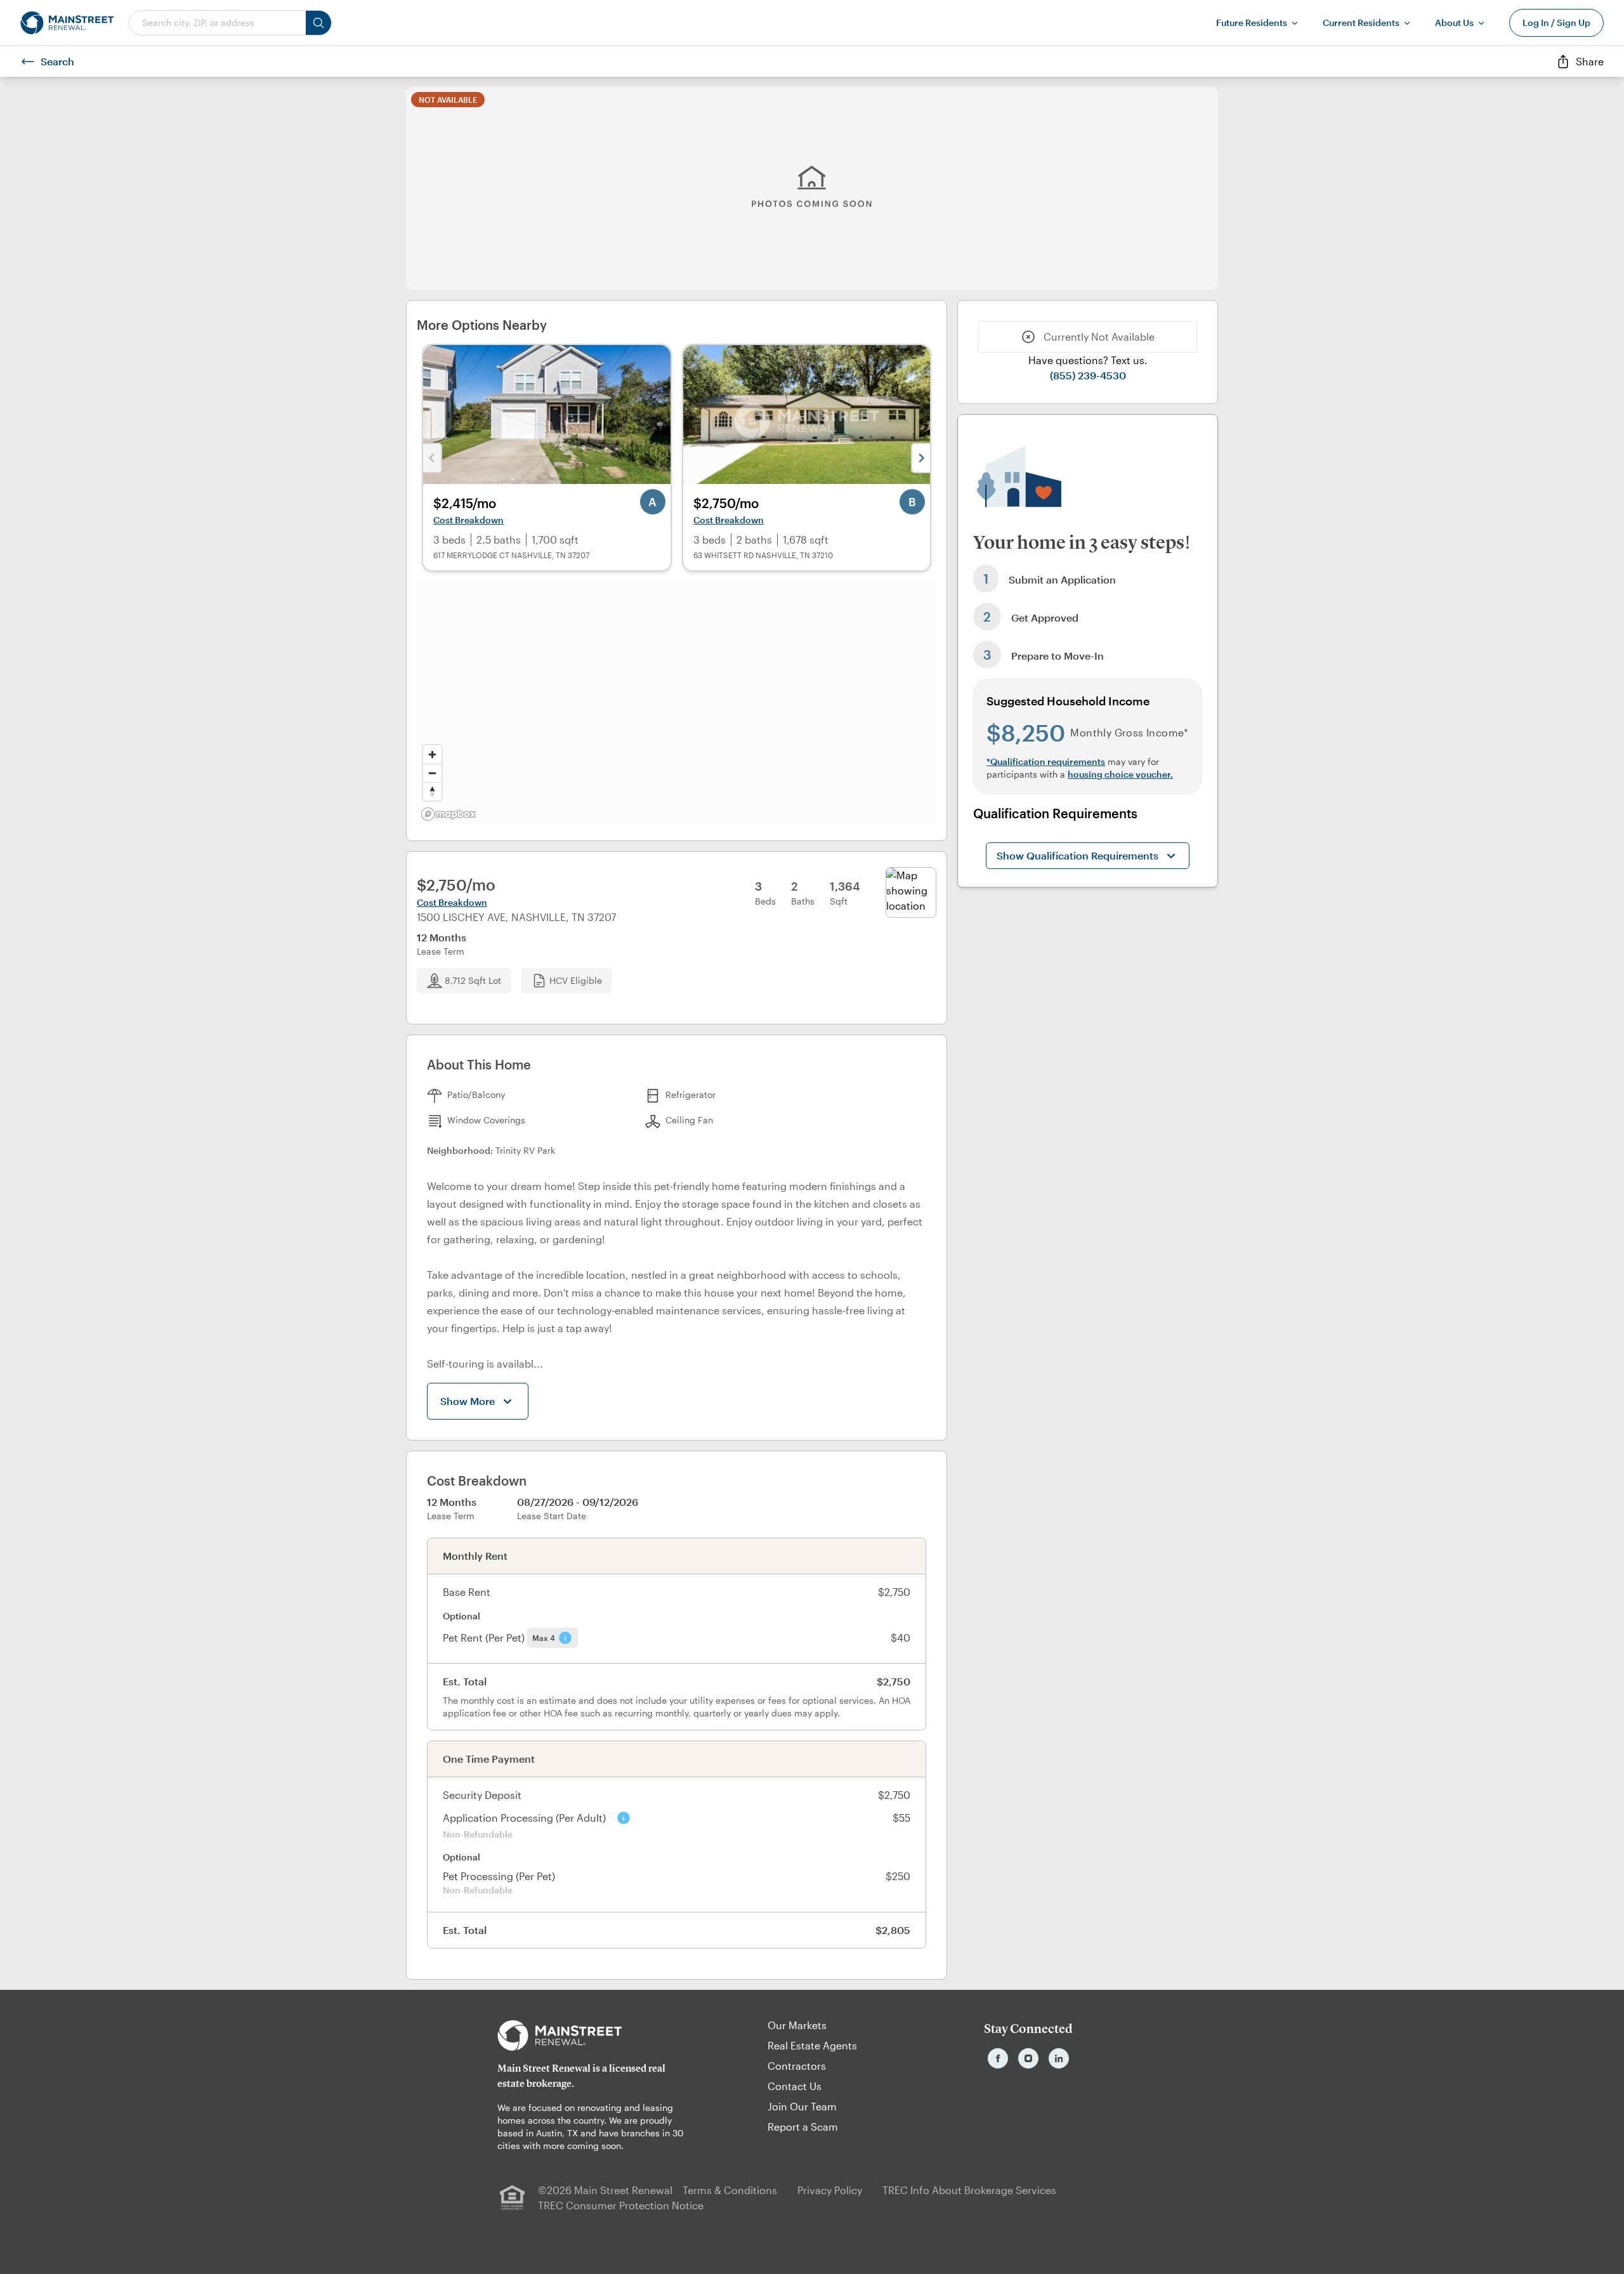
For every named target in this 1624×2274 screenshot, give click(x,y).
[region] (677, 703)
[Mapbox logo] (449, 814)
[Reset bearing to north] (432, 791)
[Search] (318, 23)
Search (57, 61)
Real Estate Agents (812, 2045)
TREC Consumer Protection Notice (621, 2205)
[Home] (67, 23)
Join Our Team (802, 2106)
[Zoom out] (432, 773)
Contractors (797, 2066)
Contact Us (795, 2086)
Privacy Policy (830, 2190)
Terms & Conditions (730, 2190)
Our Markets (797, 2025)
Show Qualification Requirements (1077, 855)
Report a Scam (803, 2127)
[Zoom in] (432, 755)
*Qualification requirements (1046, 761)
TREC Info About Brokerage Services (969, 2190)
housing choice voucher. (1120, 774)
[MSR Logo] (595, 2035)
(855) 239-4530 (1088, 375)
